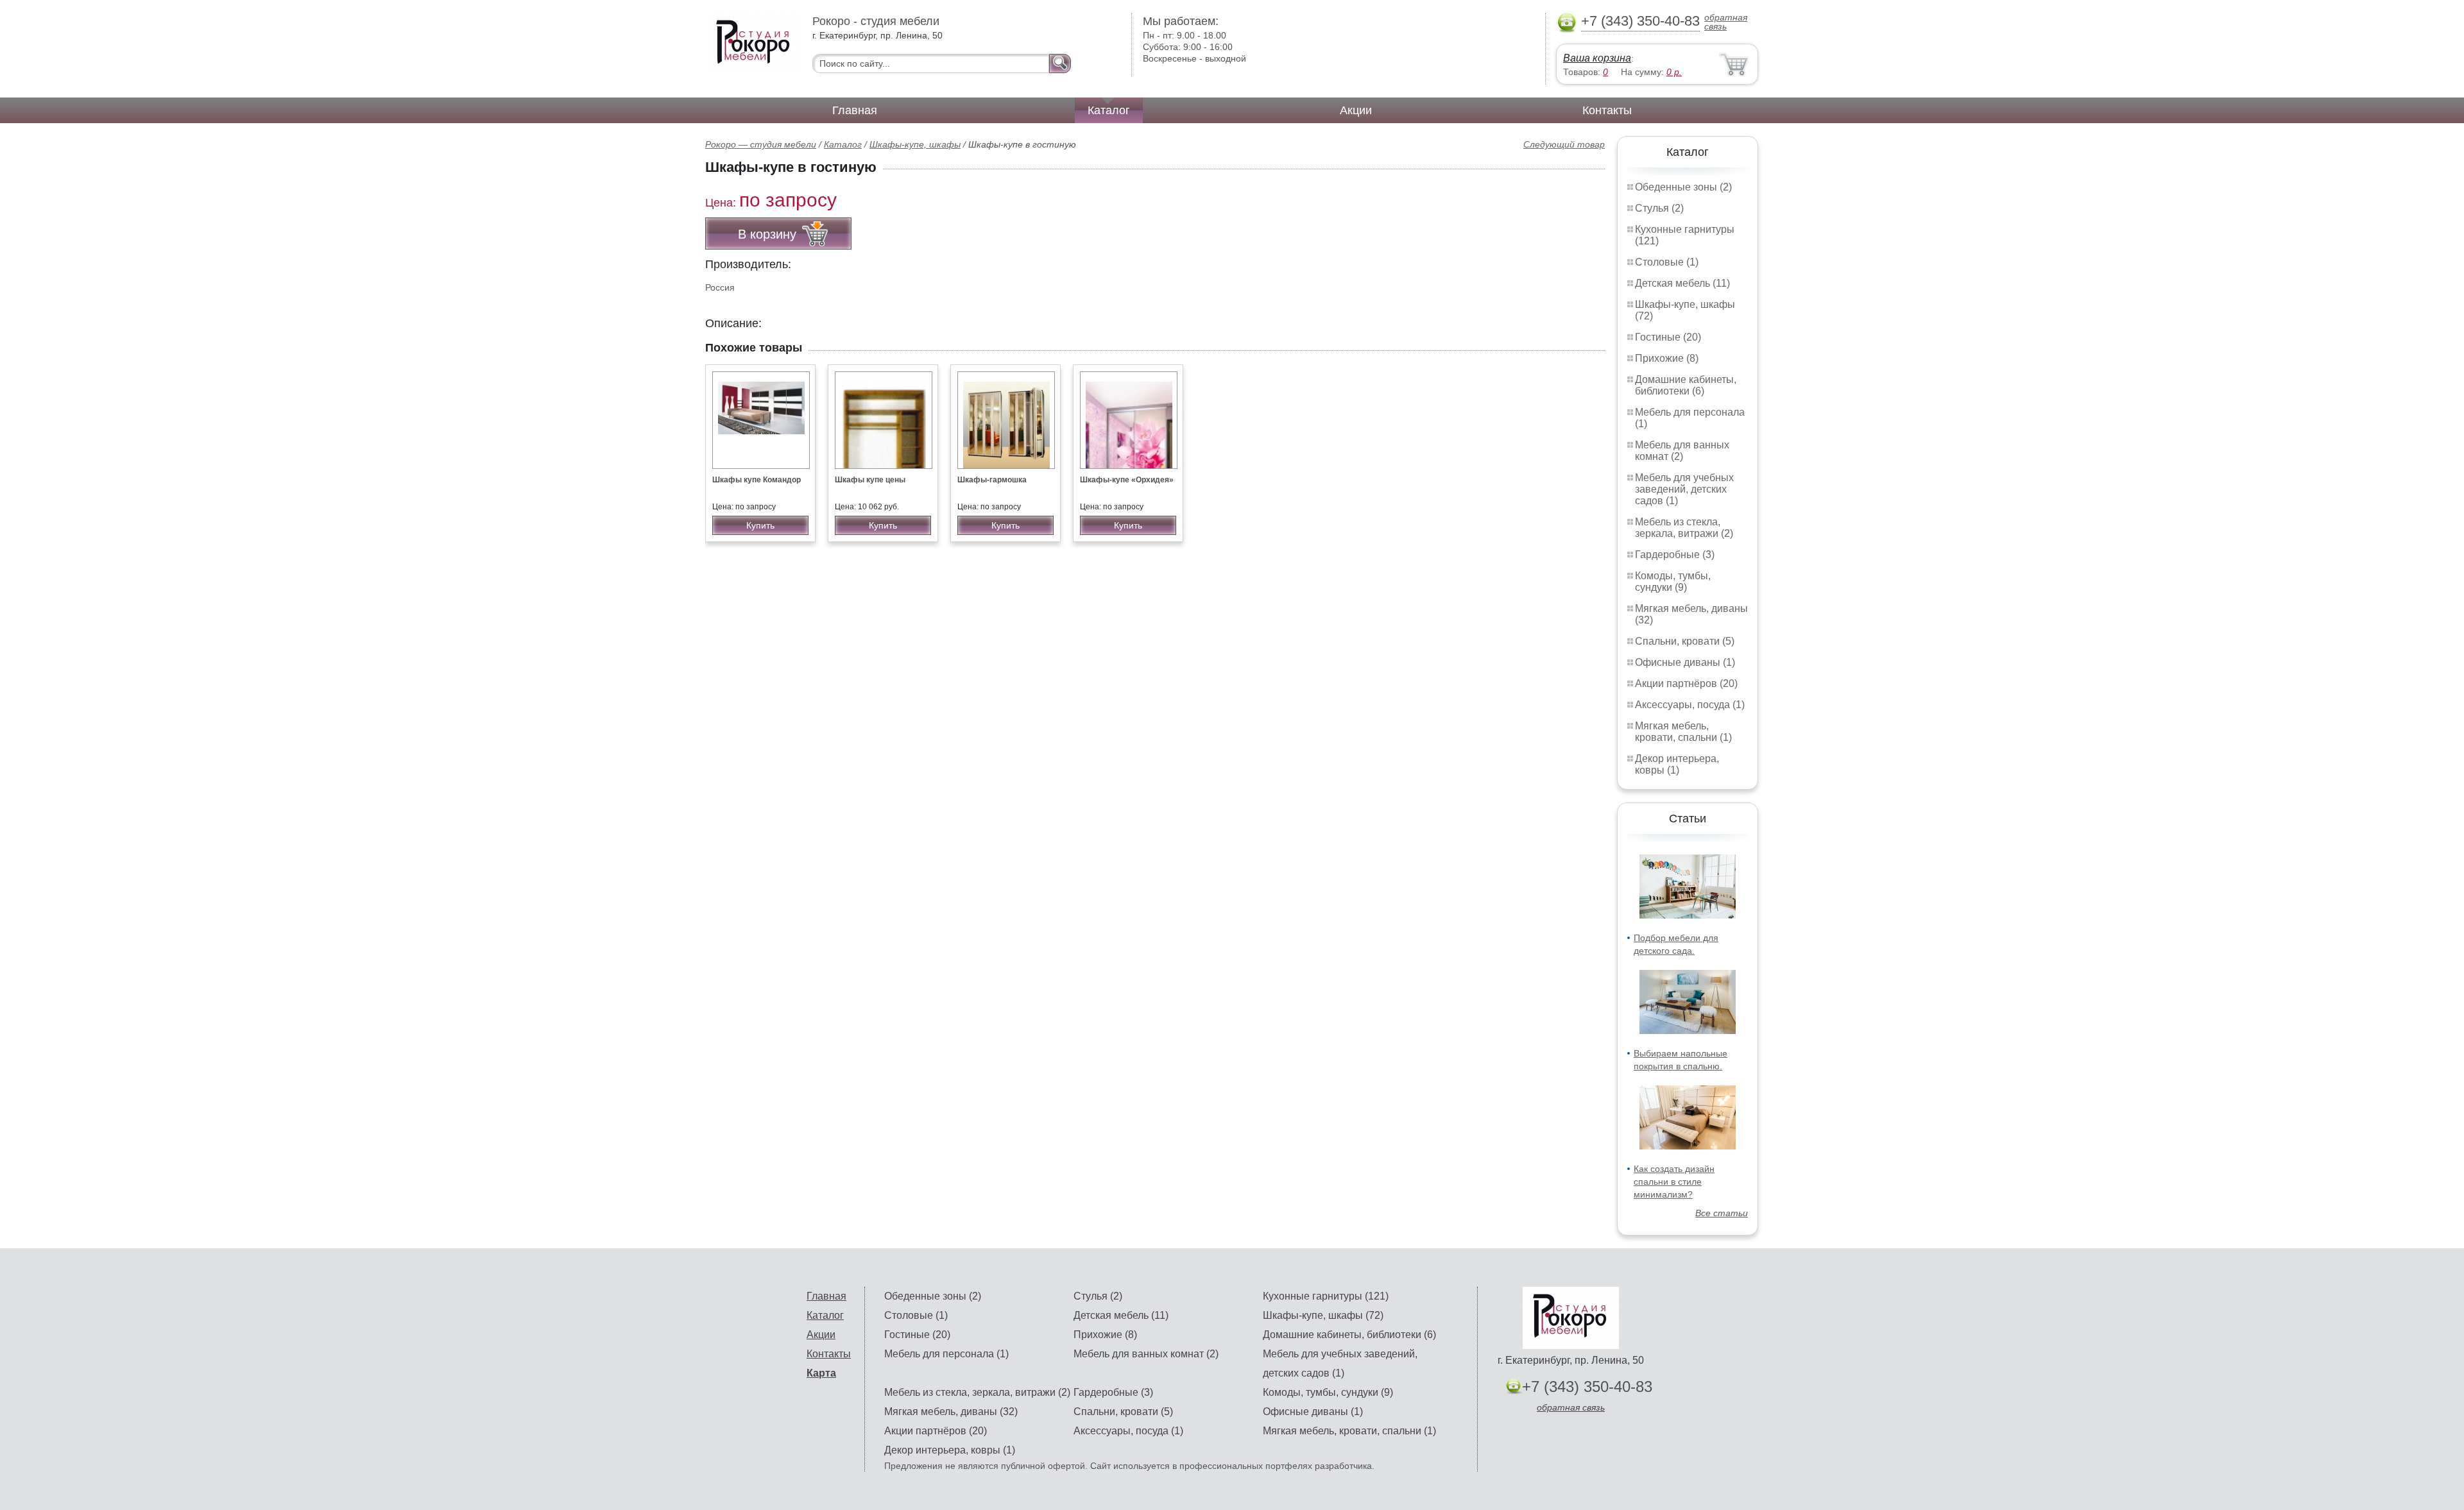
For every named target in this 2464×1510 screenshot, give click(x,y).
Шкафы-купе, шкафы (915, 144)
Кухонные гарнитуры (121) (1326, 1296)
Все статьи (1722, 1213)
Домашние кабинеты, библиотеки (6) (1686, 385)
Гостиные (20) (1668, 337)
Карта (821, 1373)
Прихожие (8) (1667, 358)
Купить (760, 525)
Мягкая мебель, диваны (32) (951, 1412)
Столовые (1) (1667, 262)
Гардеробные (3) (1675, 555)
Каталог (1109, 110)
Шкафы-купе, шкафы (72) (1323, 1315)
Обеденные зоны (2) (1683, 187)
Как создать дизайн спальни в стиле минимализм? (1674, 1182)
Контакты (1607, 110)
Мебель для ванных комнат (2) (1682, 451)
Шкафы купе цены (870, 480)
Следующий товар (1564, 144)
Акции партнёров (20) (1686, 683)
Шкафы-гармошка (992, 480)
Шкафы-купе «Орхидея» (1127, 480)
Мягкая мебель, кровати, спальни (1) (1683, 732)
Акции (1356, 110)
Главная (855, 110)
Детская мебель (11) (1682, 283)
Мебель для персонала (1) (946, 1354)
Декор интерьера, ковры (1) (1677, 764)
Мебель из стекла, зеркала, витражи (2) (1684, 528)
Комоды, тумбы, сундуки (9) (1673, 581)
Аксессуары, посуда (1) (1690, 705)
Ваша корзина (1597, 58)
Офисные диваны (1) (1685, 662)
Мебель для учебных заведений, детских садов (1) (1684, 489)
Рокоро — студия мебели (761, 144)
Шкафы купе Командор (757, 480)
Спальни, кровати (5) (1685, 641)
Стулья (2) (1659, 208)
